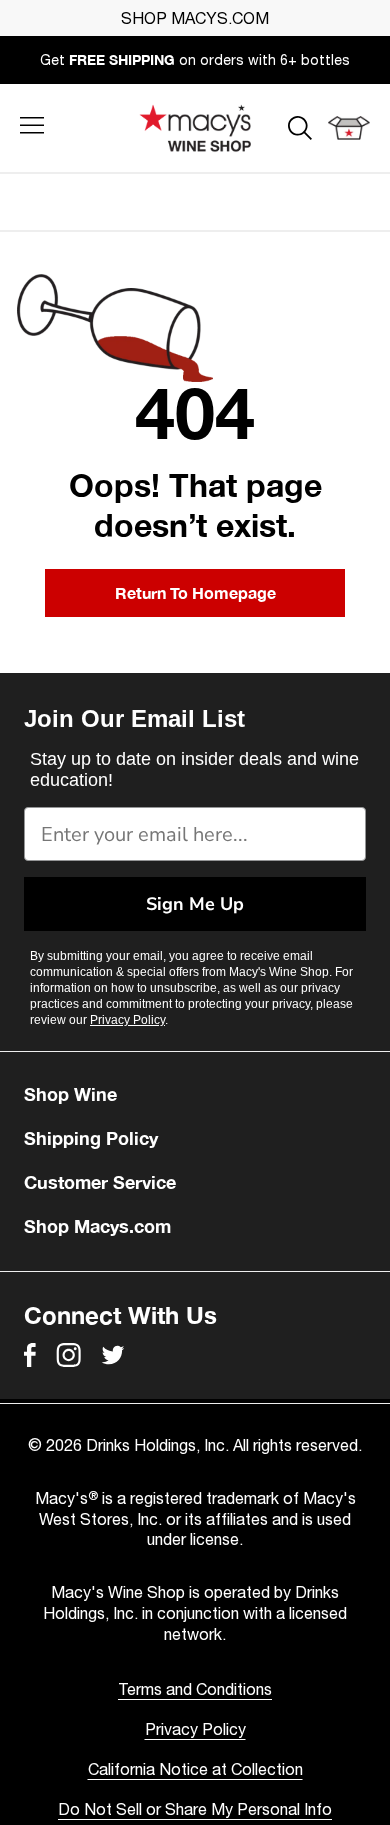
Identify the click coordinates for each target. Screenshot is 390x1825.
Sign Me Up (195, 904)
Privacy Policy (127, 1020)
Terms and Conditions (195, 1689)
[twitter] (113, 1355)
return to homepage (195, 592)
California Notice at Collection (195, 1769)
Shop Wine (70, 1094)
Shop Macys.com (97, 1226)
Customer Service (100, 1182)
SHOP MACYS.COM (195, 18)
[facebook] (30, 1355)
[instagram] (68, 1355)
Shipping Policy (91, 1138)
